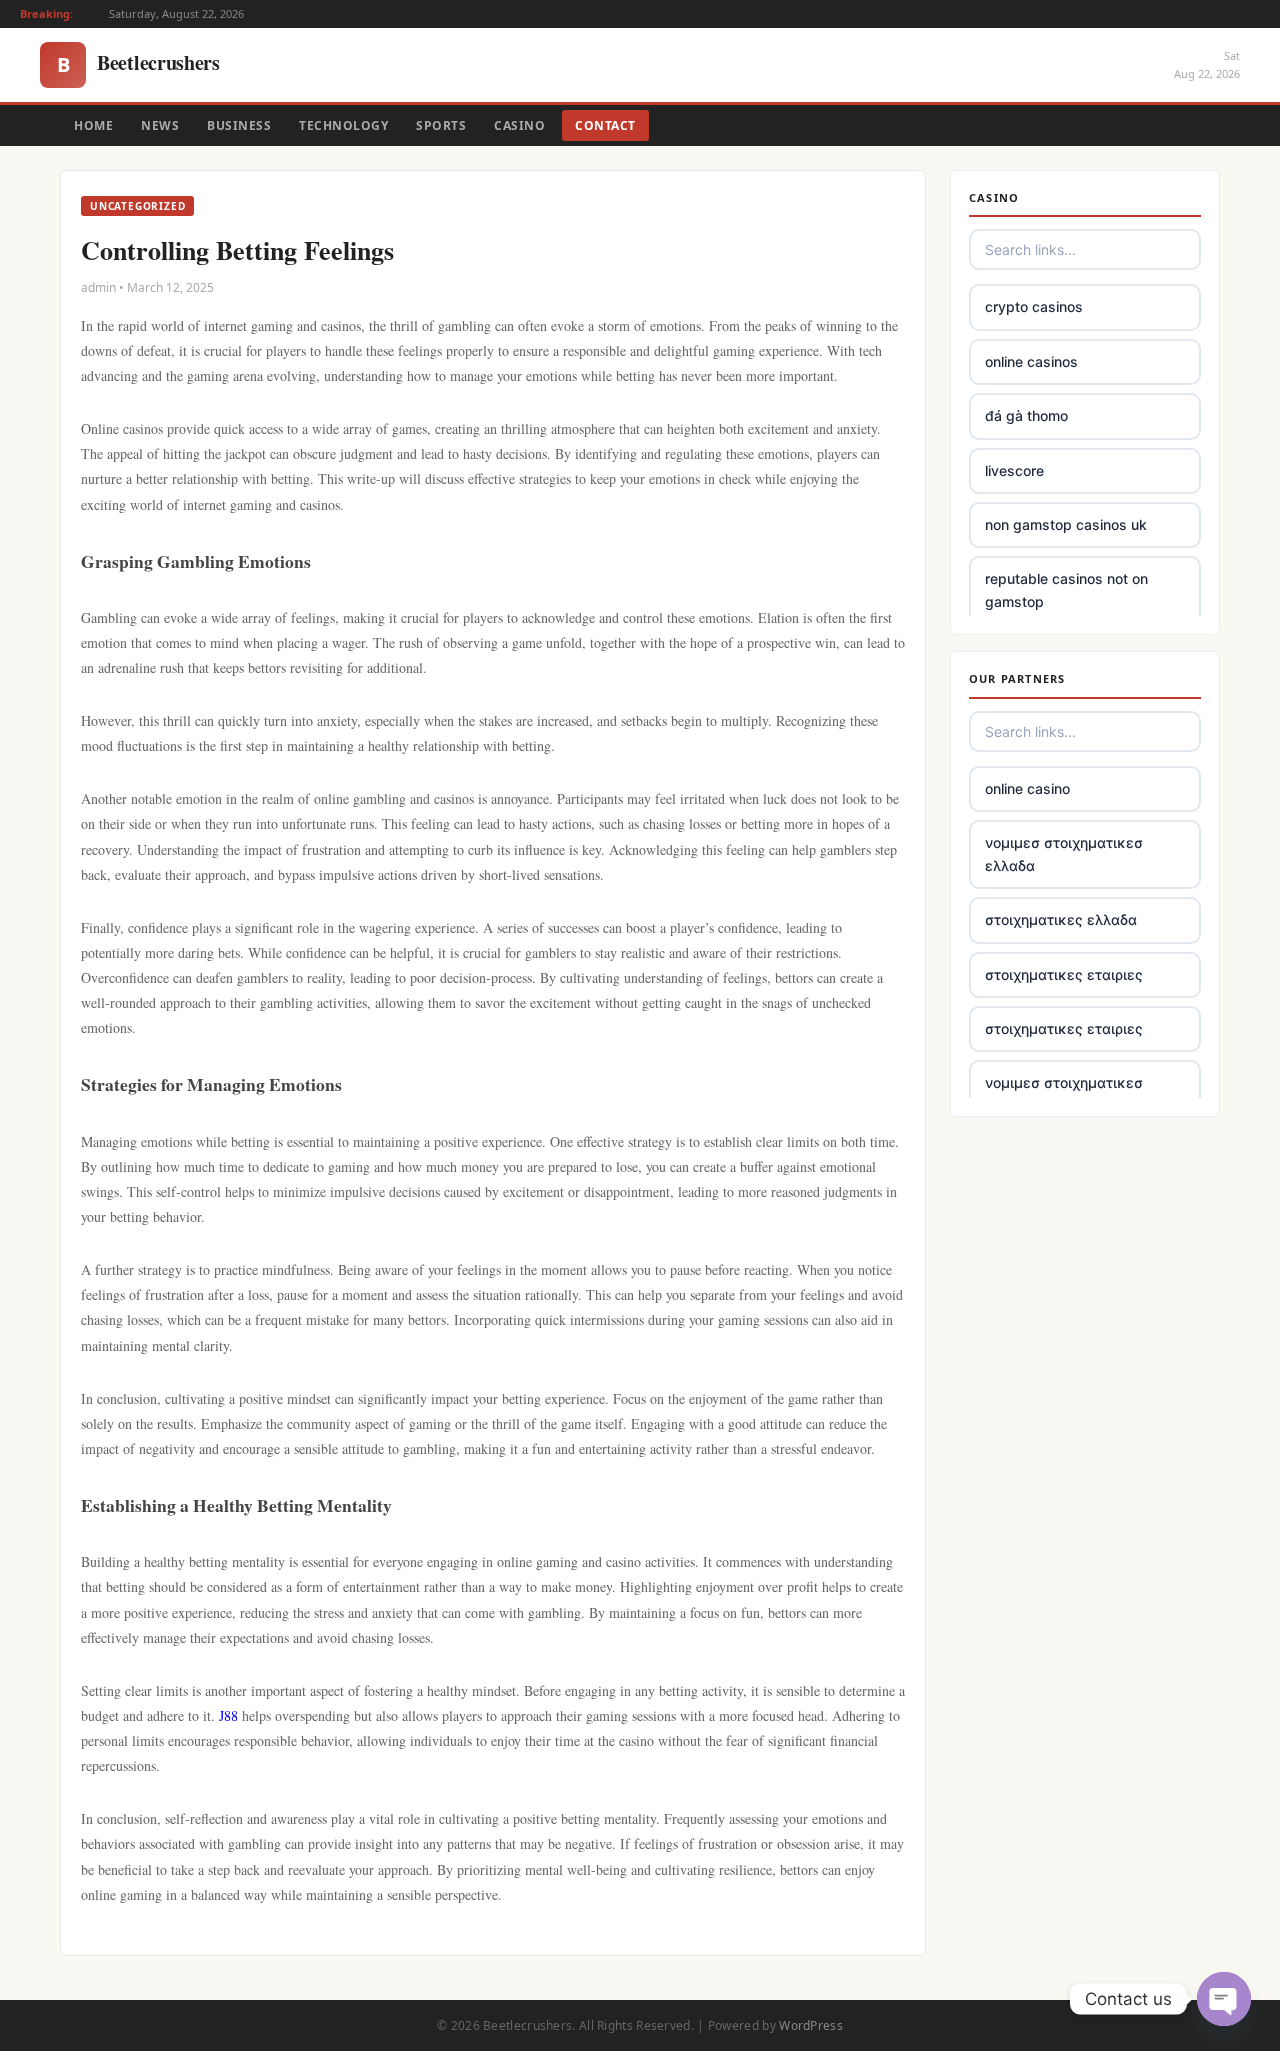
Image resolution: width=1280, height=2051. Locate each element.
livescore (1014, 470)
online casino (1027, 788)
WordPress (811, 2025)
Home (93, 125)
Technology (343, 125)
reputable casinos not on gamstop (1066, 589)
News (160, 125)
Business (239, 125)
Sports (441, 125)
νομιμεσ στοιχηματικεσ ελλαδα (1064, 853)
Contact (605, 125)
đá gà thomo (1026, 415)
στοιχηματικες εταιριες (1064, 974)
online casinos (1031, 361)
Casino (519, 125)
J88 (228, 1715)
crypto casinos (1034, 306)
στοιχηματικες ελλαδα (1061, 919)
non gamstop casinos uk (1066, 524)
